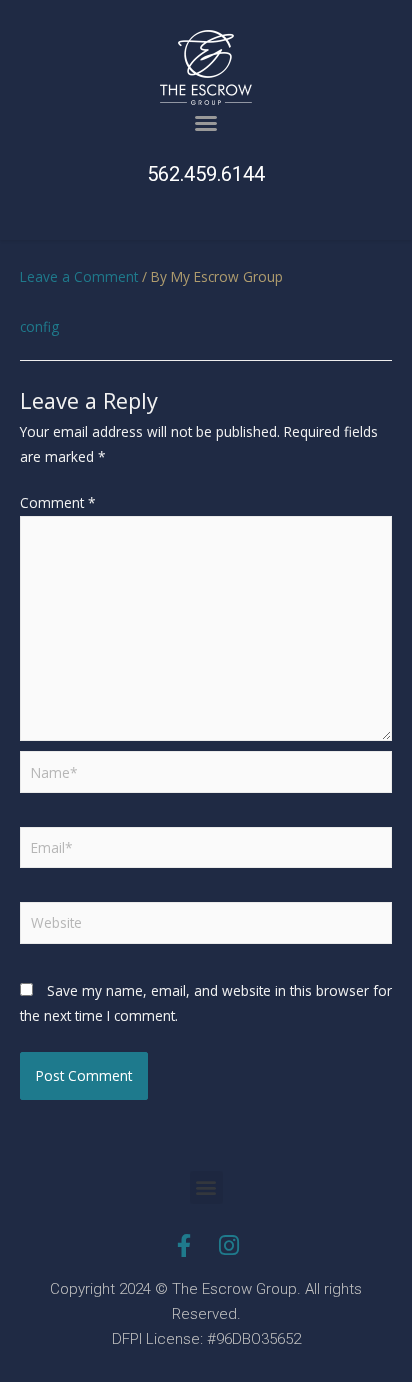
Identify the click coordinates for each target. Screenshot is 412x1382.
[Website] (206, 926)
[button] (206, 123)
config (39, 326)
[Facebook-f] (183, 1245)
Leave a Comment (79, 276)
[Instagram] (228, 1245)
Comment (58, 502)
